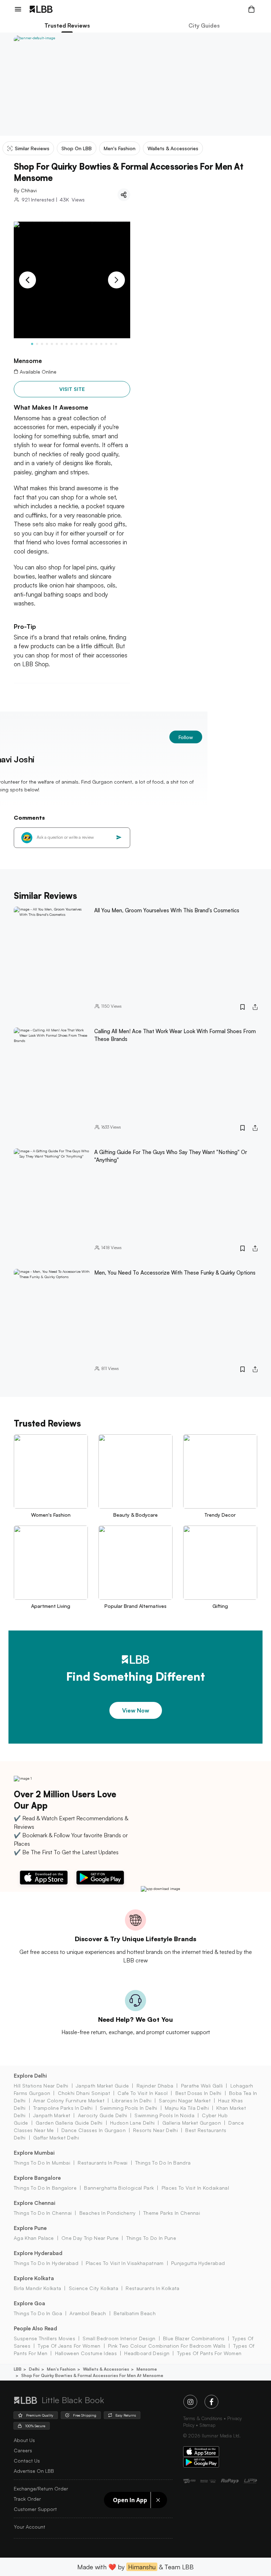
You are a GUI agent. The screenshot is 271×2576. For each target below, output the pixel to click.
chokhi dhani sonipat (84, 2093)
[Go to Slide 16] (106, 344)
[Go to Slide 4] (47, 344)
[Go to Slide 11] (82, 344)
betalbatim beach (135, 2313)
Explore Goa (29, 2303)
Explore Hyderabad (38, 2253)
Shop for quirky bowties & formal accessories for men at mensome (92, 2375)
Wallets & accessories (106, 2369)
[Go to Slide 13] (91, 344)
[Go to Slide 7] (62, 344)
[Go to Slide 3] (42, 344)
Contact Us (27, 2461)
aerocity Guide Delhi (103, 2115)
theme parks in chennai (172, 2213)
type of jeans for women (69, 2346)
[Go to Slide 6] (57, 344)
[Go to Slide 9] (72, 344)
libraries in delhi (132, 2100)
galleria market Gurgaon (192, 2123)
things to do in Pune (151, 2238)
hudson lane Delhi (132, 2123)
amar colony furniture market (69, 2100)
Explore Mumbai (34, 2153)
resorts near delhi (155, 2130)
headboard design (147, 2353)
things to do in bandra (163, 2163)
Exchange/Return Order (41, 2489)
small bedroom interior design (119, 2338)
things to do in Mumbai (42, 2163)
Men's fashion (61, 2369)
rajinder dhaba (155, 2086)
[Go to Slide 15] (101, 344)
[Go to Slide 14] (96, 344)
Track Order (27, 2499)
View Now (136, 1710)
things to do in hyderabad (46, 2263)
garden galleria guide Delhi (69, 2123)
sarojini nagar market (185, 2100)
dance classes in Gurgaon (94, 2130)
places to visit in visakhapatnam (125, 2263)
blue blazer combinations (194, 2338)
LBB (18, 2369)
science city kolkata (94, 2288)
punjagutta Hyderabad (198, 2263)
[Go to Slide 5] (52, 344)
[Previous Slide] (28, 280)
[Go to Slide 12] (86, 344)
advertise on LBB (34, 2471)
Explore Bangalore (37, 2178)
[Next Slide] (116, 280)
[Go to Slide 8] (67, 344)
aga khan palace (34, 2238)
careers (23, 2450)
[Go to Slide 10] (77, 344)
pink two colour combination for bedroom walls (167, 2346)
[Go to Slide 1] (32, 344)
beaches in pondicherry (107, 2213)
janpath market (52, 2115)
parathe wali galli (202, 2086)
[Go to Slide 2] (37, 344)
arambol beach (88, 2313)
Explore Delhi (30, 2076)
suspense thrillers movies (44, 2338)
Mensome (147, 2369)
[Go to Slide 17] (111, 344)
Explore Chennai (35, 2203)
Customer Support (35, 2509)
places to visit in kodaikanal (195, 2188)
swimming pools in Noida (164, 2115)
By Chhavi (25, 190)
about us (24, 2440)
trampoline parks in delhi (63, 2108)
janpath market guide (102, 2086)
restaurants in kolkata (152, 2288)
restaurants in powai (103, 2163)
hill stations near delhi (41, 2086)
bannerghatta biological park (119, 2188)
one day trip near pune (90, 2238)
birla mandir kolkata (37, 2288)
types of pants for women (209, 2353)
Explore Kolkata (34, 2278)
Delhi (34, 2369)
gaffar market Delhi (56, 2138)
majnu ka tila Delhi (187, 2108)
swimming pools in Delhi (128, 2108)
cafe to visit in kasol (143, 2093)
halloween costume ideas (86, 2353)
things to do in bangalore (45, 2188)
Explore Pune (30, 2228)
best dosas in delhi (198, 2093)
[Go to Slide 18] (116, 344)
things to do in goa (38, 2313)
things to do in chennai (43, 2213)
